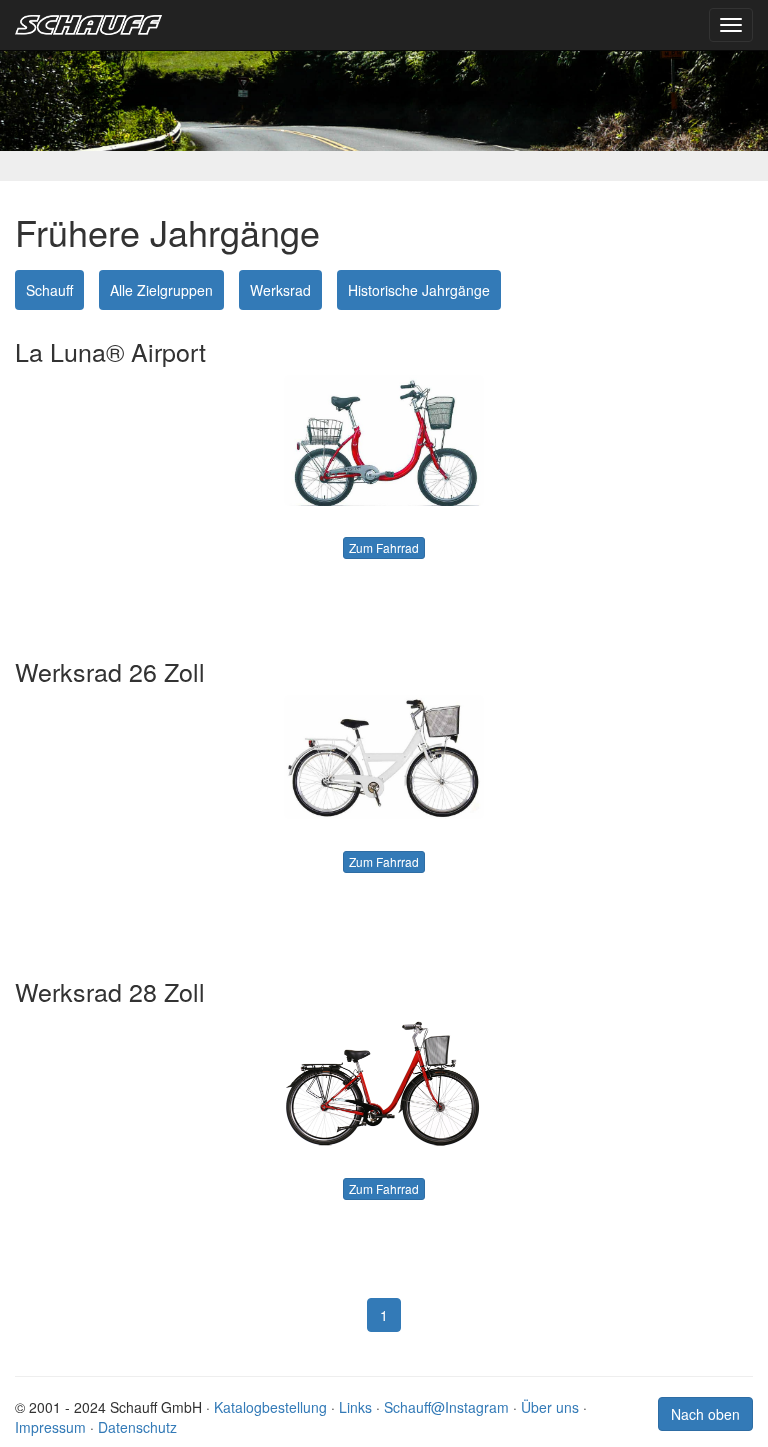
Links (355, 1407)
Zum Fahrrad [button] (384, 547)
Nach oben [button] (705, 1414)
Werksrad (280, 290)
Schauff (49, 290)
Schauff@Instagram (446, 1407)
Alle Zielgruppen (161, 290)
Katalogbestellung (270, 1407)
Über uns (550, 1407)
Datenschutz (137, 1427)
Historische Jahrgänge (419, 290)
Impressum (50, 1427)
